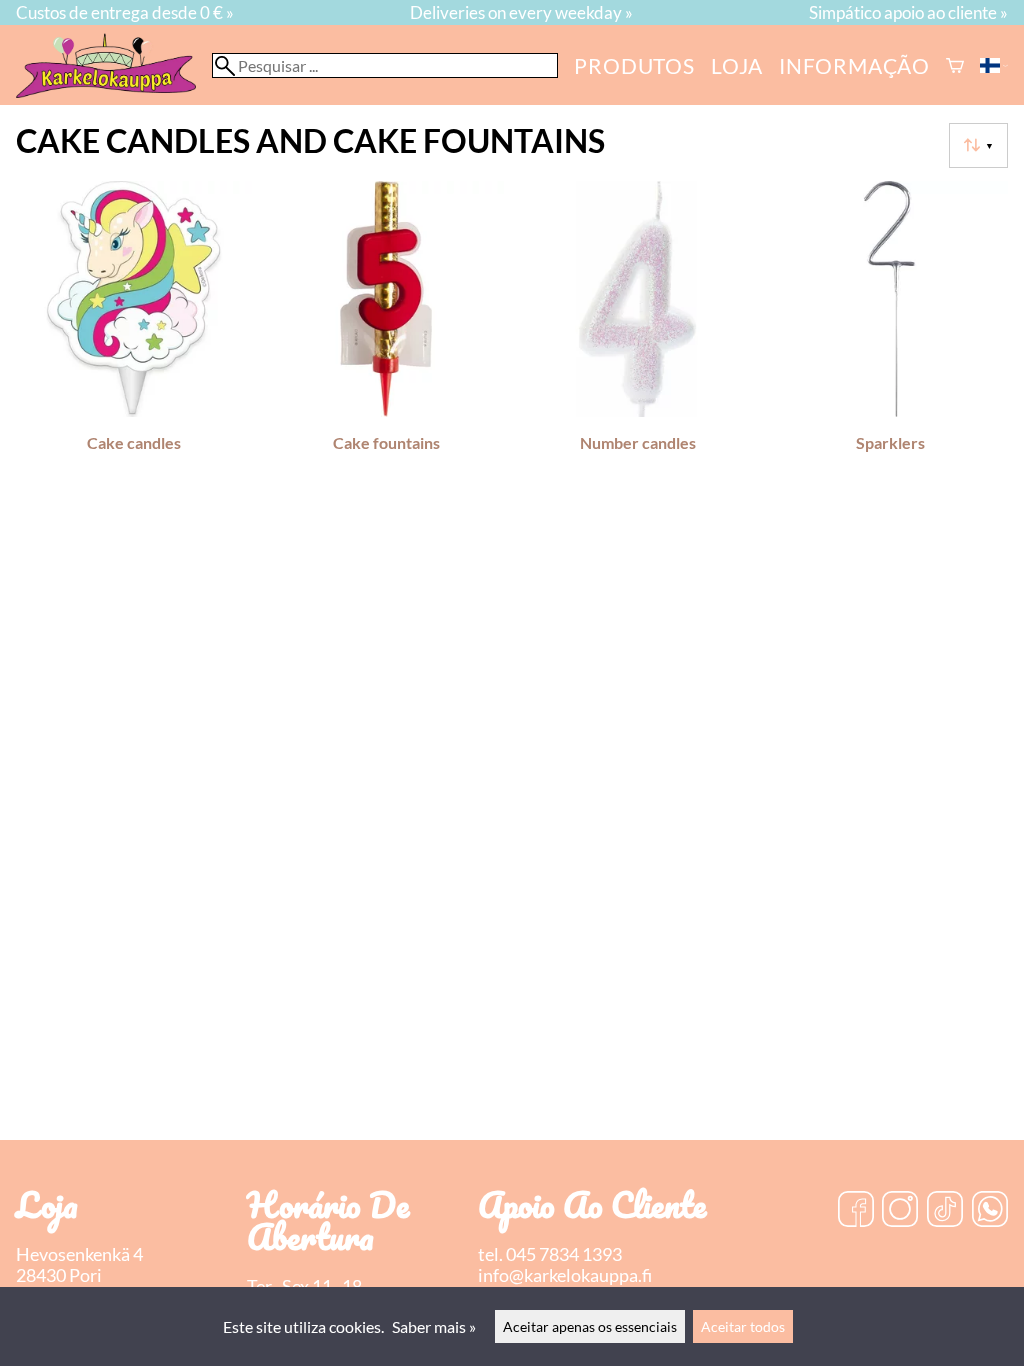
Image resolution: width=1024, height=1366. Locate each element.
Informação (854, 65)
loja (737, 65)
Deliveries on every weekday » (521, 12)
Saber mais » (434, 1326)
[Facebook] (856, 1211)
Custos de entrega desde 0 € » (125, 12)
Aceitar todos (743, 1326)
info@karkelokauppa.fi (565, 1275)
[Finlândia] (994, 65)
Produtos (634, 65)
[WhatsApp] (990, 1211)
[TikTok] (945, 1211)
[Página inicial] (114, 91)
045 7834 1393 (564, 1254)
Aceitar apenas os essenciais (590, 1326)
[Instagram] (900, 1211)
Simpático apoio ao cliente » (908, 12)
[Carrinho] (955, 65)
